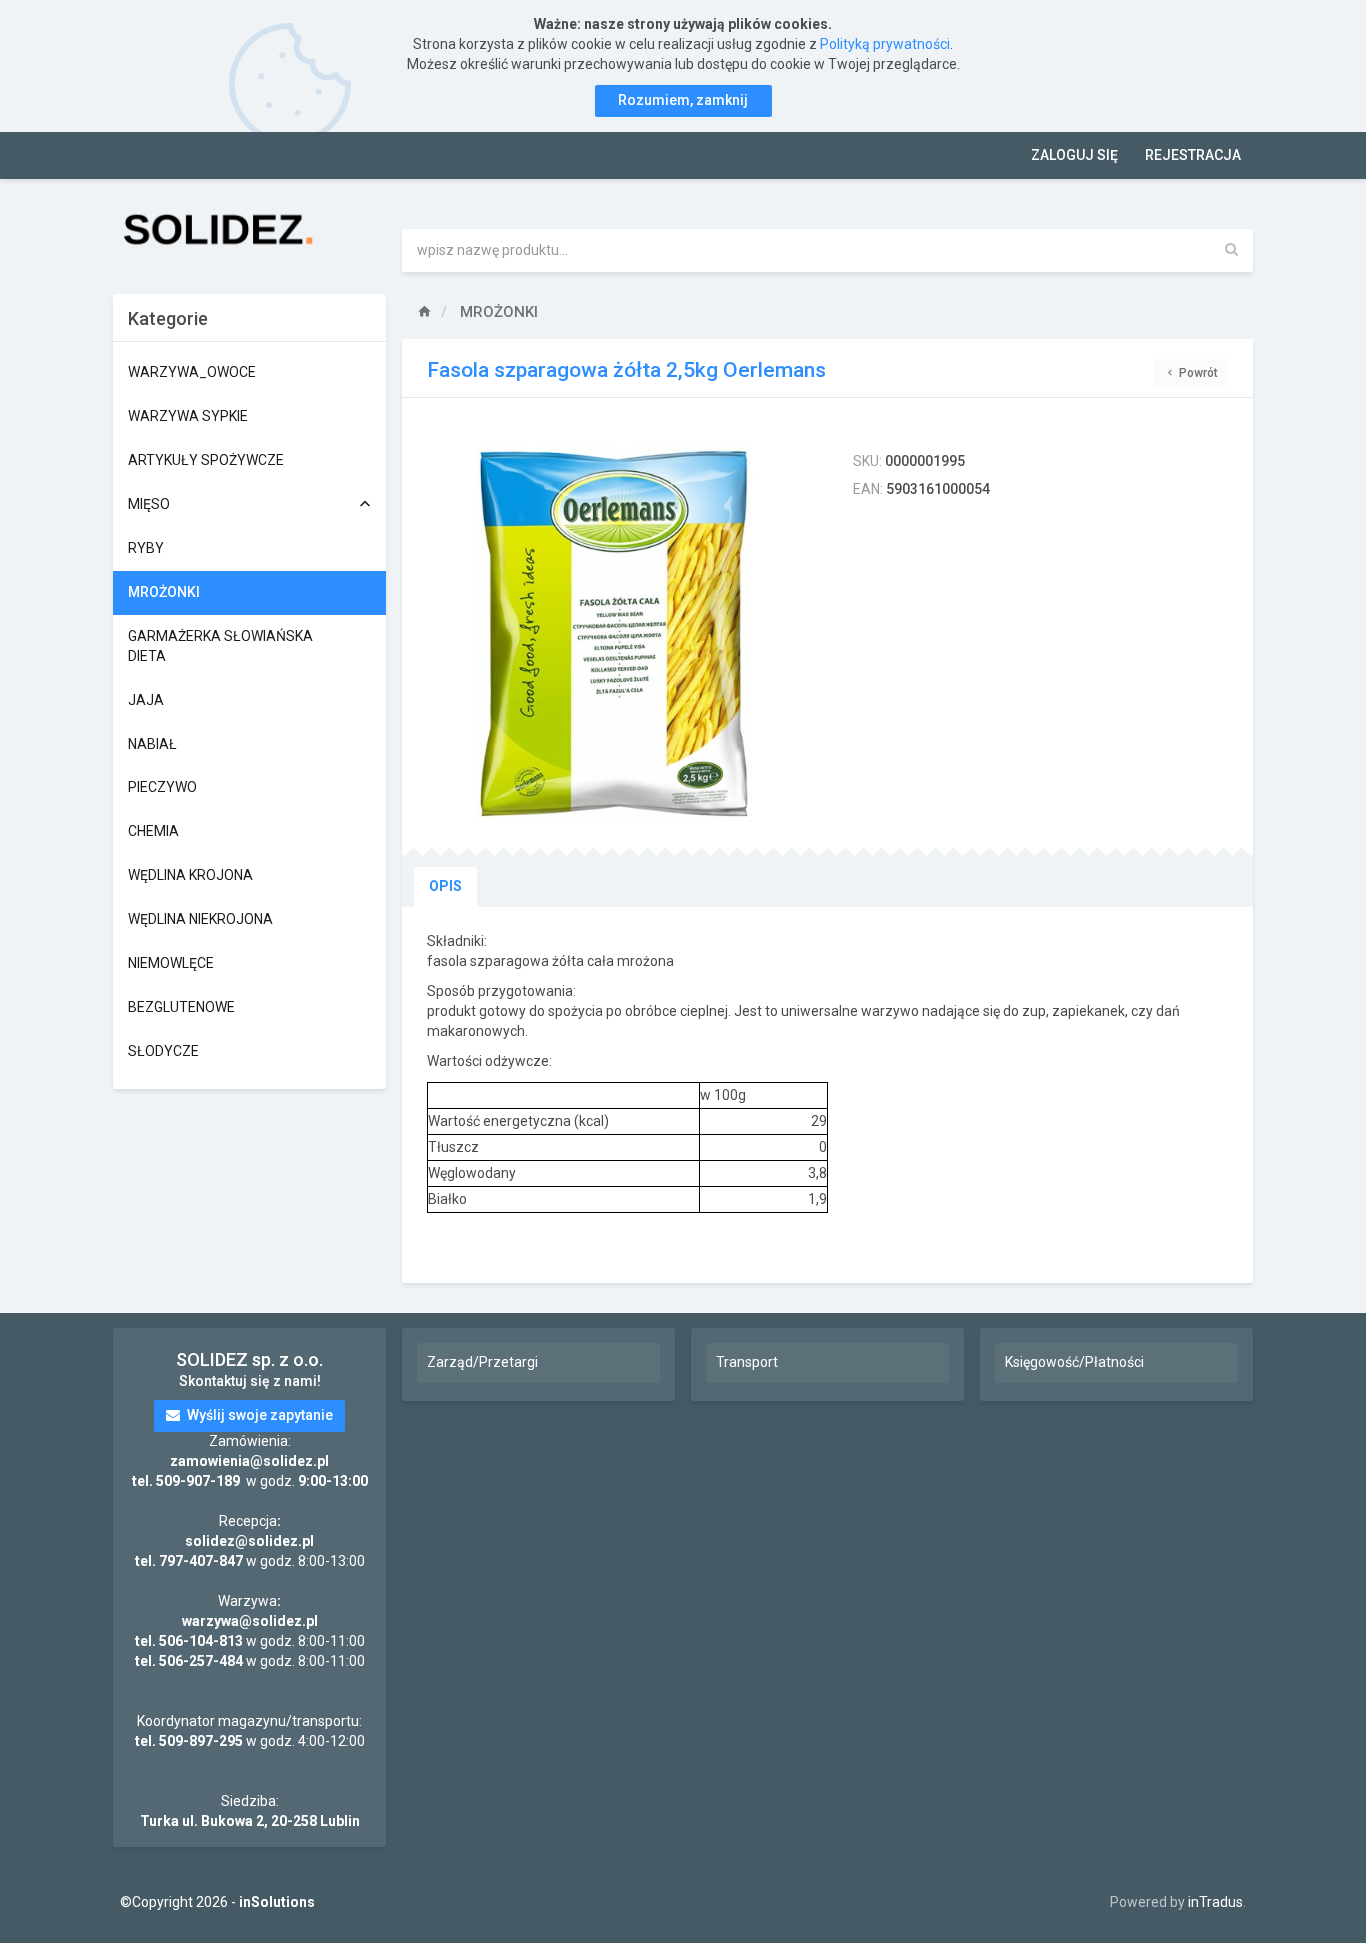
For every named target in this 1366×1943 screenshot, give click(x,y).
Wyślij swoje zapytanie (258, 1415)
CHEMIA (153, 831)
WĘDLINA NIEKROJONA (200, 919)
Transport (747, 1362)
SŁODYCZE (163, 1051)
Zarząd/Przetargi (482, 1362)
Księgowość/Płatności (1074, 1362)
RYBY (146, 548)
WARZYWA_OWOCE (192, 372)
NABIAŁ (152, 744)
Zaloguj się (1074, 155)
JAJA (146, 700)
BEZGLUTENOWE (181, 1007)
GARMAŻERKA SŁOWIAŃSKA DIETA (220, 646)
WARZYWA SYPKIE (188, 416)
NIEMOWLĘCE (171, 963)
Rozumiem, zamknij (683, 100)
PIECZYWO (162, 787)
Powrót (1197, 373)
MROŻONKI (164, 592)
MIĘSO (149, 504)
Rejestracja (1193, 155)
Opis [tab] (445, 886)
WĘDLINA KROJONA (190, 875)
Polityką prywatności (885, 44)
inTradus (1215, 1902)
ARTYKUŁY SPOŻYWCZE (206, 460)
